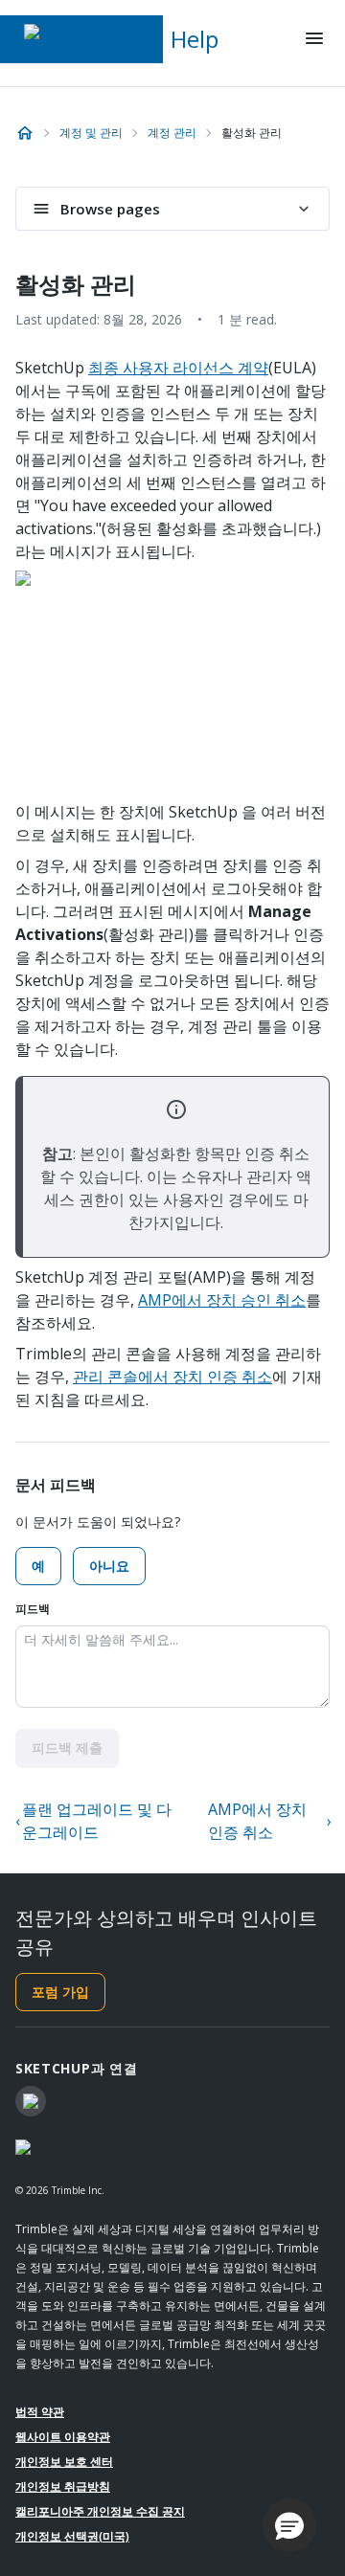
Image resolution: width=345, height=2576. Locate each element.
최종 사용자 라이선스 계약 (178, 368)
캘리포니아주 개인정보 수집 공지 (100, 2511)
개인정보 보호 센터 (64, 2462)
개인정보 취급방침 (63, 2486)
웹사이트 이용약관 (63, 2437)
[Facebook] (31, 2101)
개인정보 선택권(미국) (72, 2536)
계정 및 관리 (91, 133)
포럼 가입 (60, 1992)
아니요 (109, 1566)
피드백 (33, 1609)
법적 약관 (40, 2412)
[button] (289, 2525)
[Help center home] (25, 133)
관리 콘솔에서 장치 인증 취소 (172, 1377)
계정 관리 (172, 133)
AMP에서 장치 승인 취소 (222, 1300)
